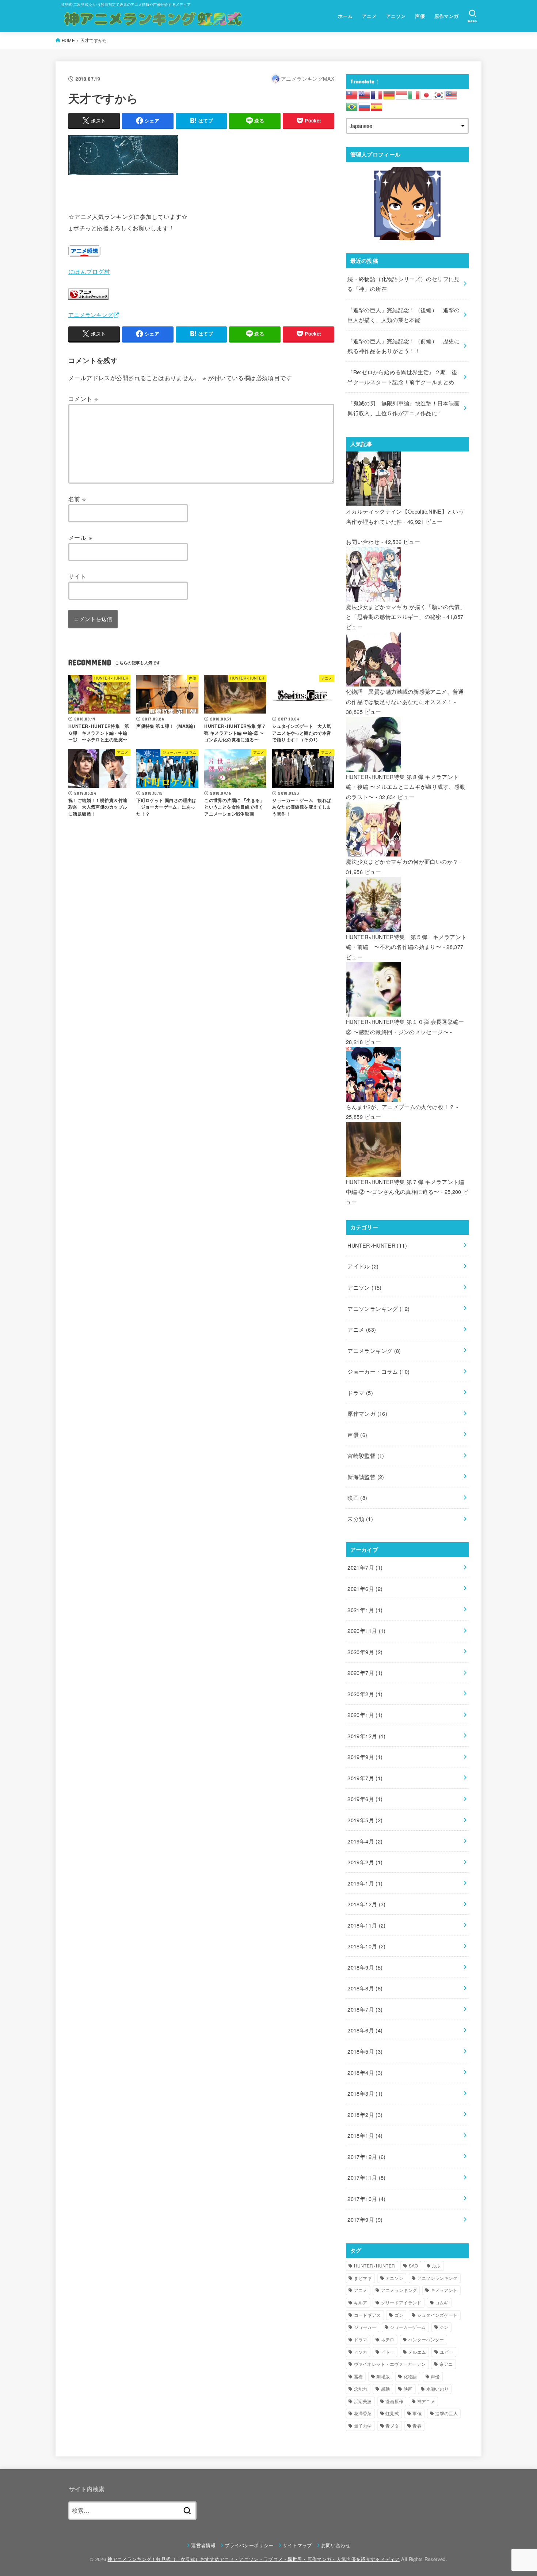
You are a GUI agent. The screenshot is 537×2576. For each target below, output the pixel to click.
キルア (361, 2302)
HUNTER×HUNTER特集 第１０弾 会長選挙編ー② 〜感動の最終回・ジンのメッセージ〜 (405, 1027)
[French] (377, 94)
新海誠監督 (366, 1477)
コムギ (442, 2302)
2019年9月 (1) (365, 1757)
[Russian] (365, 106)
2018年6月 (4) (365, 2030)
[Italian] (414, 94)
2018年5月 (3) (365, 2051)
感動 (386, 2389)
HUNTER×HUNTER (377, 1245)
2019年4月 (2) (365, 1841)
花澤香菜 (363, 2413)
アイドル (363, 1266)
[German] (389, 94)
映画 (357, 1497)
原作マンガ (447, 16)
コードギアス (367, 2315)
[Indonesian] (402, 94)
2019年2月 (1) (365, 1862)
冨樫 (359, 2376)
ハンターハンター (426, 2339)
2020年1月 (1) (365, 1715)
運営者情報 (203, 2545)
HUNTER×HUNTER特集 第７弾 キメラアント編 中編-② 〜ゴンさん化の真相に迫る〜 (405, 1187)
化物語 (410, 2376)
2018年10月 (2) (366, 1946)
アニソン (396, 16)
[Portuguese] (352, 106)
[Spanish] (377, 106)
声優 (420, 16)
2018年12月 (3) (366, 1904)
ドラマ (360, 1393)
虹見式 (392, 2413)
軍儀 (417, 2413)
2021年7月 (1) (365, 1567)
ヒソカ (361, 2352)
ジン (444, 2327)
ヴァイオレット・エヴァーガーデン (390, 2364)
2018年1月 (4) (365, 2135)
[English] (365, 94)
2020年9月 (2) (365, 1652)
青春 (417, 2426)
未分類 (360, 1519)
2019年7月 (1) (365, 1778)
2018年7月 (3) (365, 2009)
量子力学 (363, 2426)
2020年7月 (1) (365, 1673)
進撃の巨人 (446, 2413)
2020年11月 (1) (366, 1631)
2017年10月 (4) (366, 2199)
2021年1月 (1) (365, 1610)
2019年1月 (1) (365, 1883)
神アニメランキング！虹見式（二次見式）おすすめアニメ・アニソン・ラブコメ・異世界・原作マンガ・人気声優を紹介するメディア (254, 2559)
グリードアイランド (401, 2302)
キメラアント (444, 2290)
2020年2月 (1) (365, 1694)
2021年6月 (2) (365, 1588)
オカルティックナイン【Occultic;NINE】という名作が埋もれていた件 (405, 516)
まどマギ (363, 2278)
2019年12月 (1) (366, 1736)
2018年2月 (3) (365, 2114)
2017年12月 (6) (366, 2157)
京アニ (446, 2364)
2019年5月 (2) (365, 1820)
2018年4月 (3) (365, 2072)
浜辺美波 (363, 2401)
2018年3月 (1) (365, 2093)
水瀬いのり (438, 2389)
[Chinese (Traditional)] (352, 94)
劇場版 (383, 2376)
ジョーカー (365, 2327)
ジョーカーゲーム (408, 2327)
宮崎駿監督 (366, 1455)
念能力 (361, 2389)
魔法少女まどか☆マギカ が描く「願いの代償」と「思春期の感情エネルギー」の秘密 (406, 612)
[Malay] (452, 94)
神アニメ (426, 2401)
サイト (77, 576)
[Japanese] (427, 94)
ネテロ (388, 2339)
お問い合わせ (363, 542)
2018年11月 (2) (366, 1925)
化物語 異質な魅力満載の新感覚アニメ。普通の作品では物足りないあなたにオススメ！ (405, 697)
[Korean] (439, 94)
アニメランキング (91, 315)
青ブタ (392, 2426)
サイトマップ (297, 2545)
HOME (68, 40)
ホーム (345, 16)
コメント (83, 398)
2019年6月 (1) (365, 1799)
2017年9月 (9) (365, 2219)
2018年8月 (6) (365, 1988)
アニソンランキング (378, 1308)
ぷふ (436, 2265)
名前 (77, 499)
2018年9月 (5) (365, 1967)
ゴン (399, 2315)
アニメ (369, 16)
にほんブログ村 (89, 271)
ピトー (388, 2352)
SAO (414, 2265)
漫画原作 (394, 2401)
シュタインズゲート (437, 2315)
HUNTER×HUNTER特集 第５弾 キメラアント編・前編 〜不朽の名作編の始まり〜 (406, 942)
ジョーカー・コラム (378, 1371)
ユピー (447, 2352)
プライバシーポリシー (249, 2545)
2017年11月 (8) (366, 2177)
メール (80, 537)
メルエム (417, 2352)
